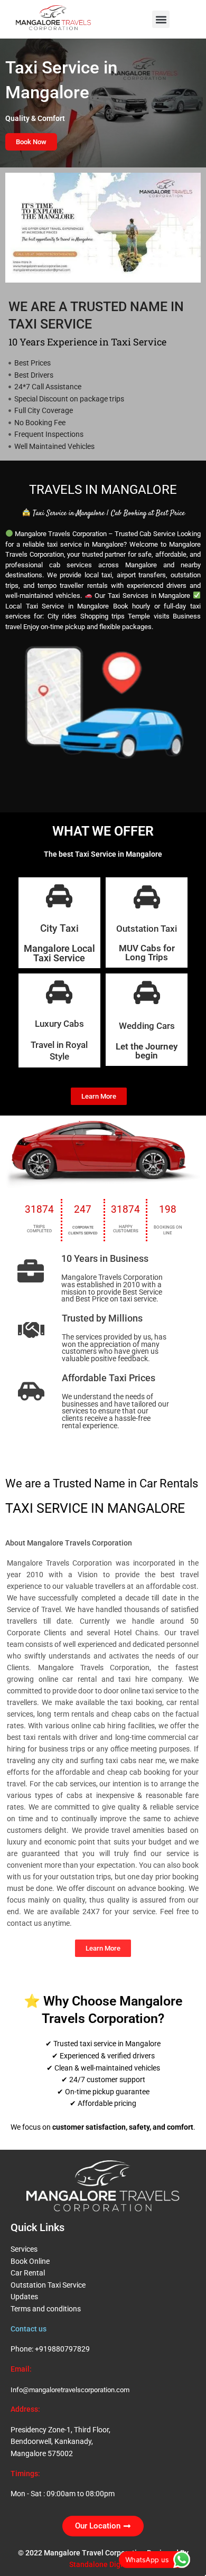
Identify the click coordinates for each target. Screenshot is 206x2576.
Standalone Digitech (103, 2564)
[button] (161, 19)
